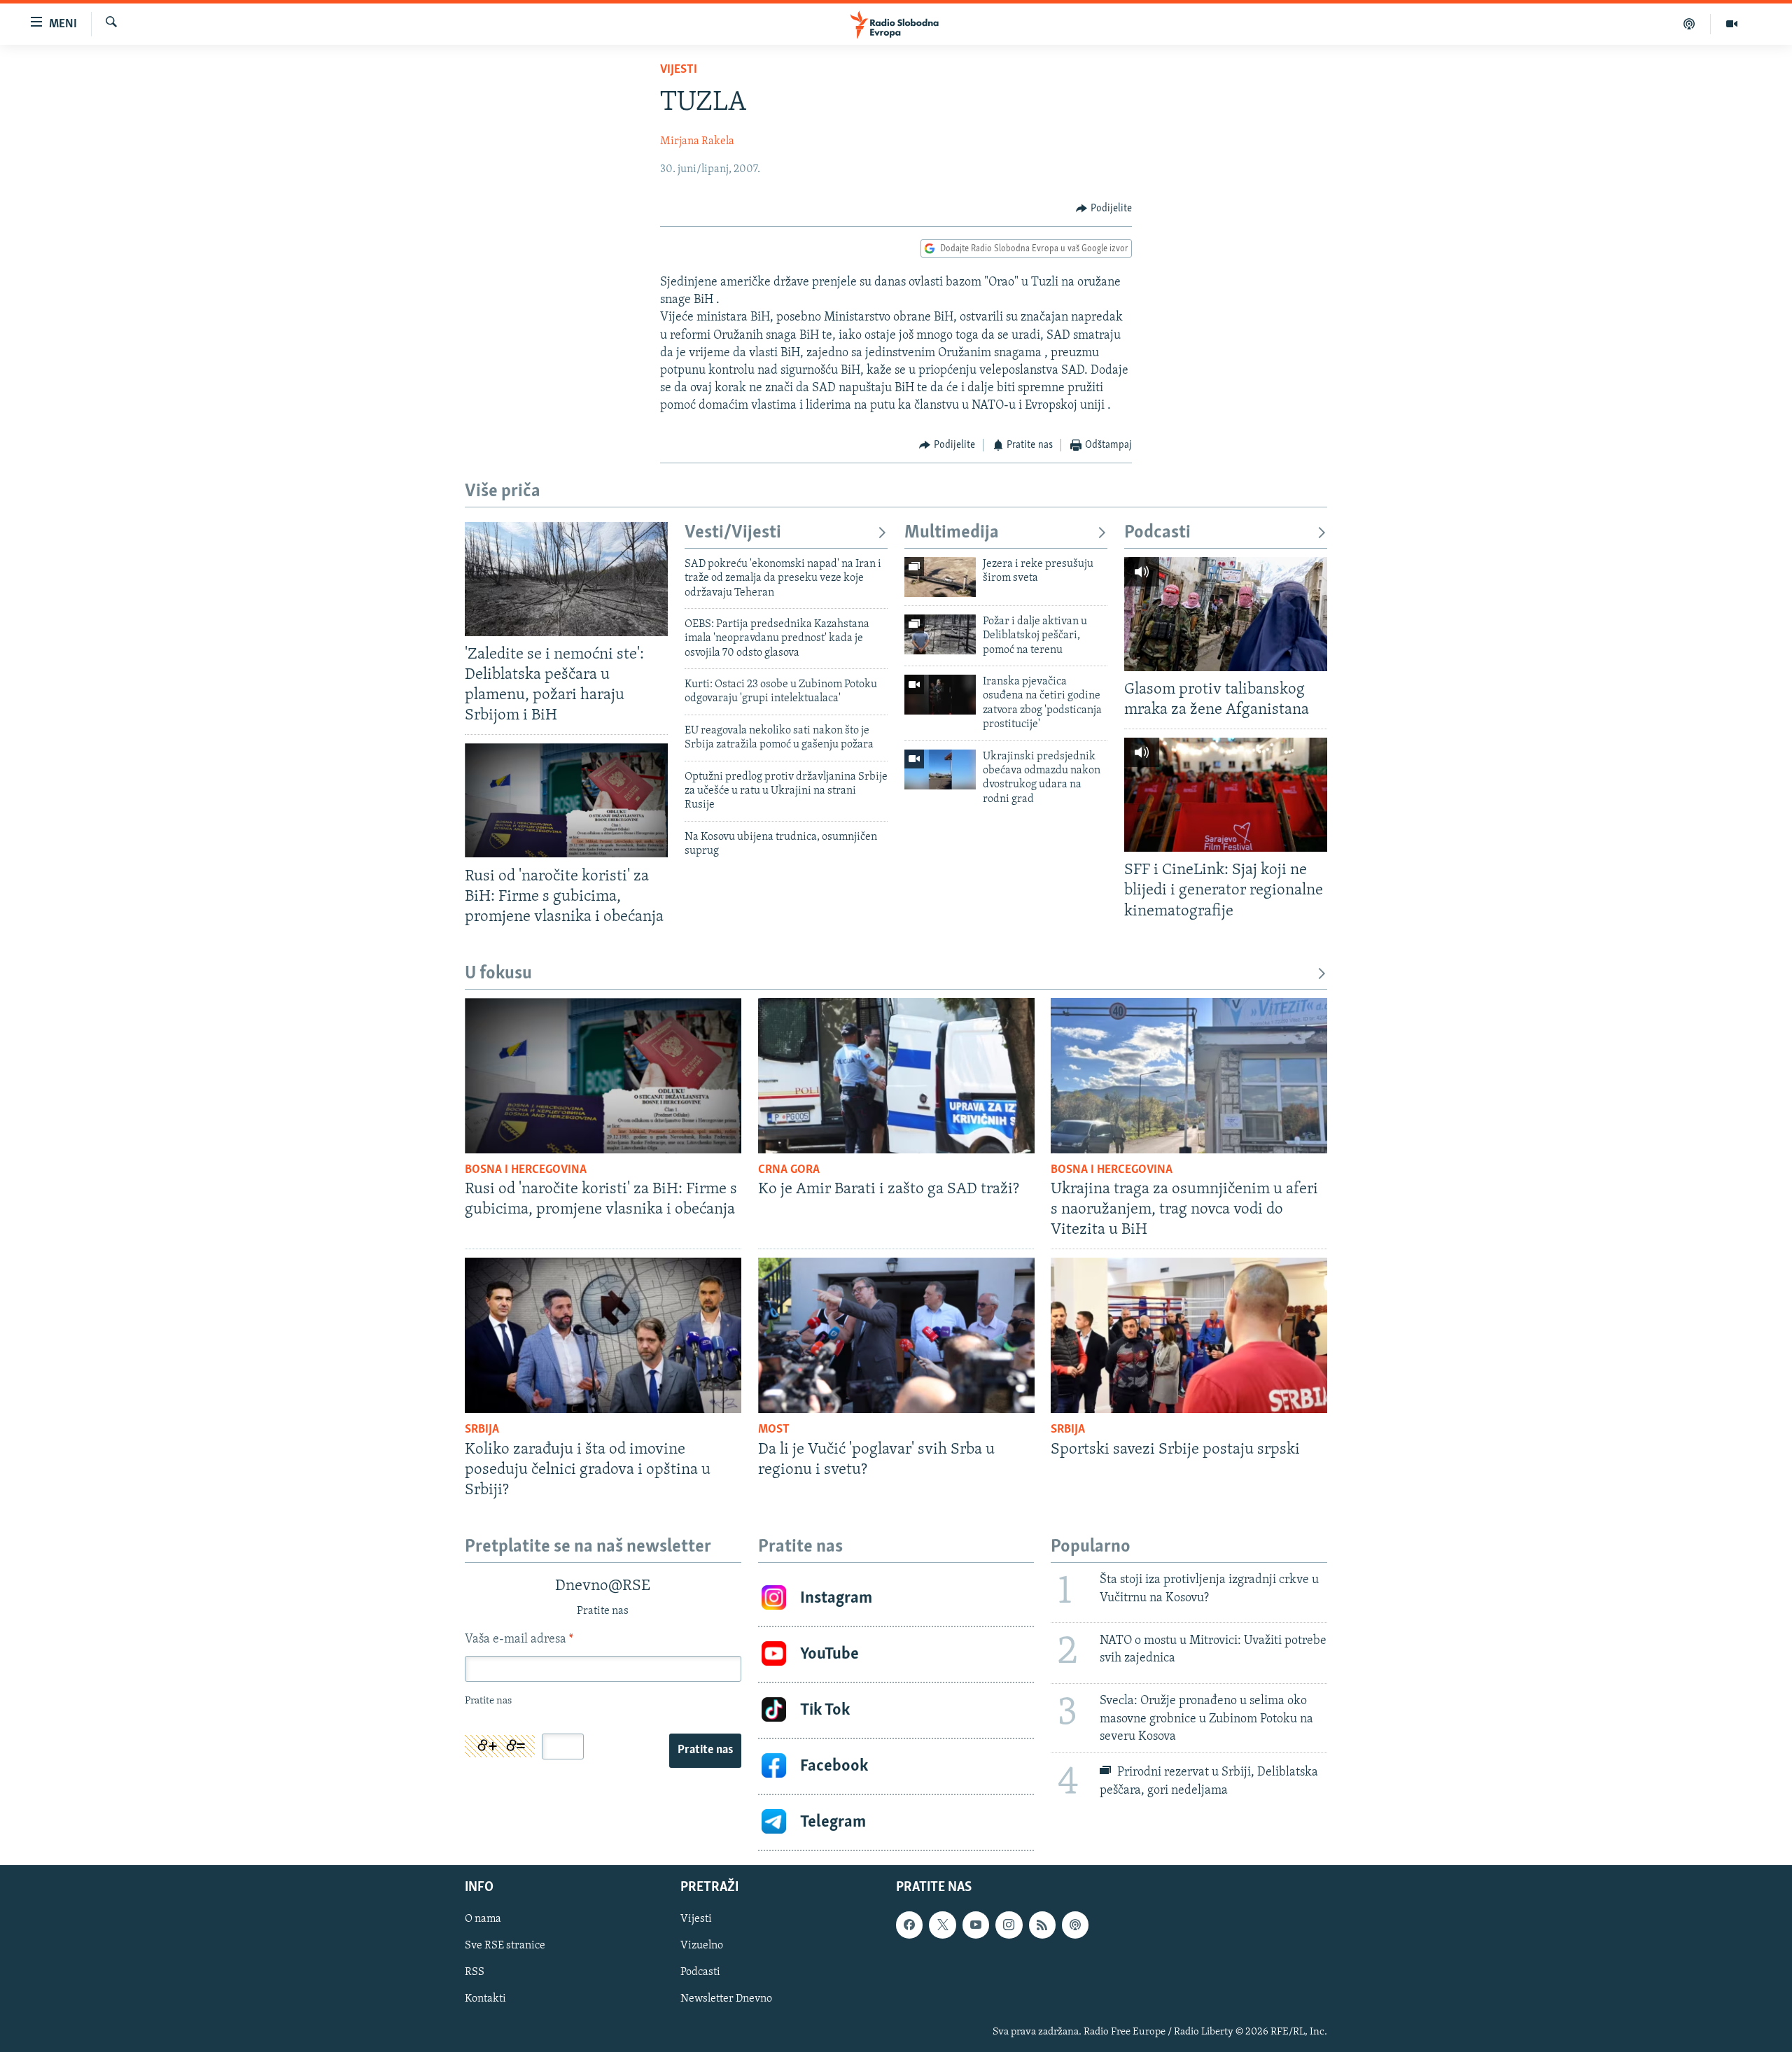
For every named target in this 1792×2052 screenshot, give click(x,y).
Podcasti (1157, 533)
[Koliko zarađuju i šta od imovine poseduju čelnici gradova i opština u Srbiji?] (603, 1335)
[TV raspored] (1075, 1925)
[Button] (1104, 209)
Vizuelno (702, 1946)
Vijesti (679, 70)
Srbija (482, 1430)
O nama (483, 1919)
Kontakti (485, 1999)
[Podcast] (1689, 24)
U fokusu (498, 974)
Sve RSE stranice (505, 1946)
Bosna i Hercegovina (526, 1170)
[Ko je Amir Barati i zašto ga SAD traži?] (896, 1076)
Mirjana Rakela (697, 141)
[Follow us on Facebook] (909, 1925)
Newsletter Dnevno (726, 1999)
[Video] (1732, 24)
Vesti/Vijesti (733, 533)
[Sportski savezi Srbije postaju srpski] (1189, 1335)
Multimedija (952, 533)
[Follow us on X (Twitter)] (942, 1925)
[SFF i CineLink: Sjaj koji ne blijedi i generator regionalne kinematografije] (1226, 795)
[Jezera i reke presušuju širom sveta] (940, 577)
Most (774, 1430)
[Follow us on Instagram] (1009, 1925)
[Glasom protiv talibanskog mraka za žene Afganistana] (1226, 614)
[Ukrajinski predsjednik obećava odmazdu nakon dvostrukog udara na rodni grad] (940, 769)
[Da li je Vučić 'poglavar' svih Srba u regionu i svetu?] (896, 1335)
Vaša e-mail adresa (519, 1640)
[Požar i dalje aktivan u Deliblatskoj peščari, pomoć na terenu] (940, 634)
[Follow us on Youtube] (976, 1925)
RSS (475, 1972)
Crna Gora (789, 1170)
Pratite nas (705, 1750)
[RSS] (1042, 1925)
